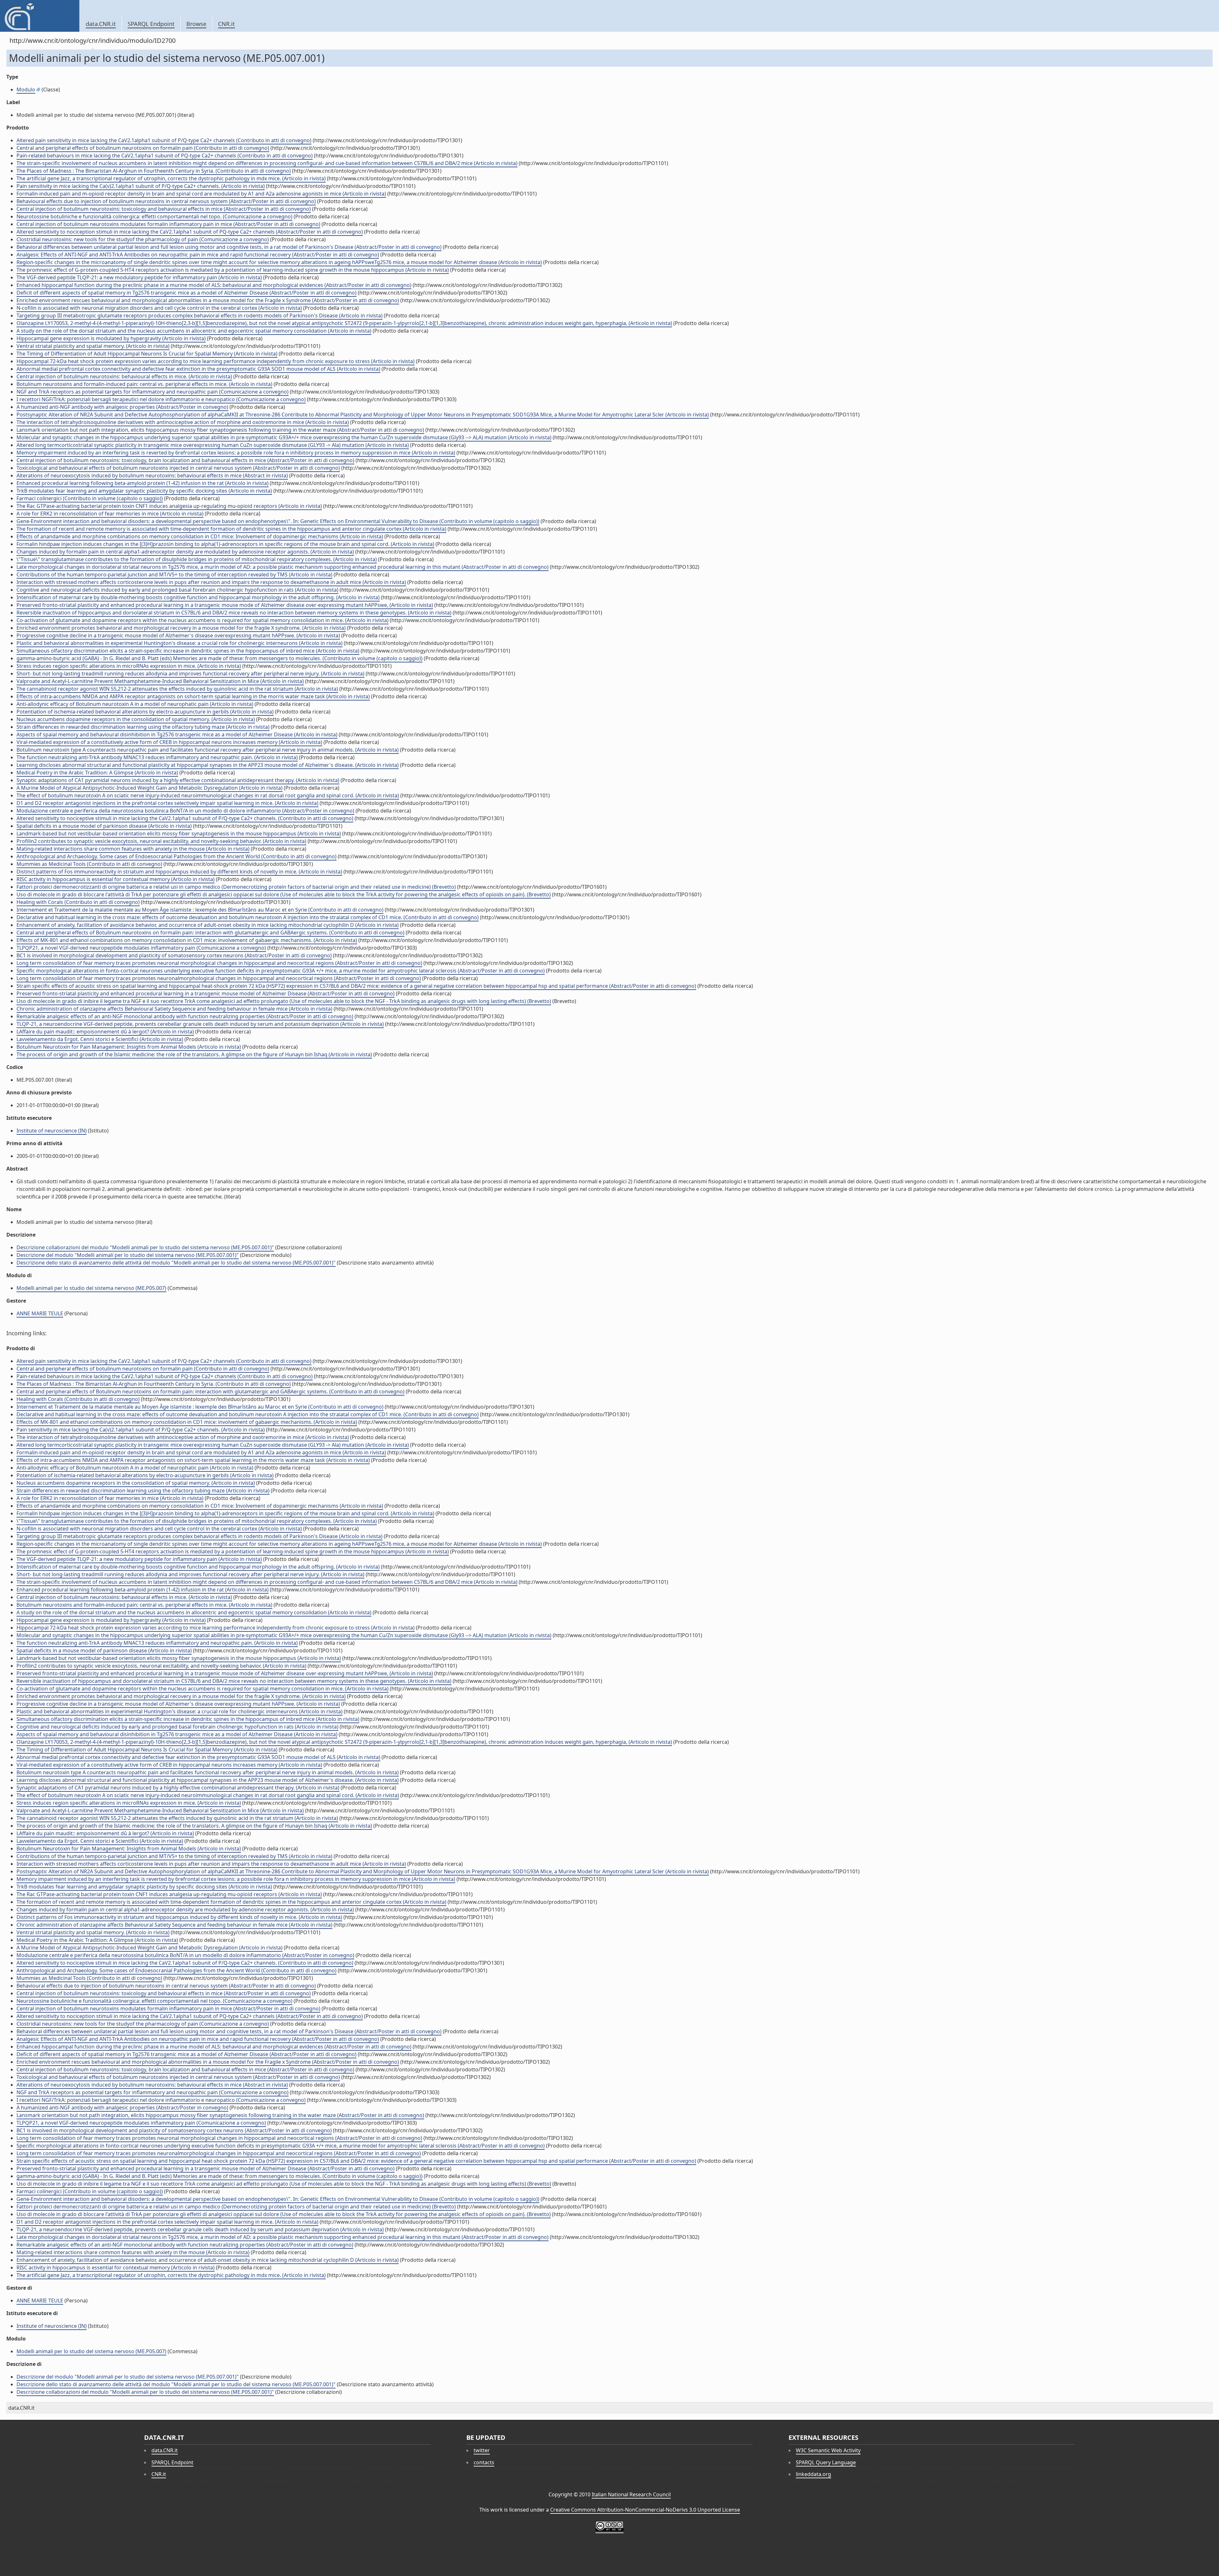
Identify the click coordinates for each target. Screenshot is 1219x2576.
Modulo (26, 90)
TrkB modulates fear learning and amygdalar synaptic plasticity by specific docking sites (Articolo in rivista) (144, 491)
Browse (196, 24)
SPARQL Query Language (826, 2462)
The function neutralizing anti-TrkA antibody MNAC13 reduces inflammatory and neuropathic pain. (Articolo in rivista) (157, 757)
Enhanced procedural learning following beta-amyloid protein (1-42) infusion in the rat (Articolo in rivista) (143, 483)
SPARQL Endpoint (151, 24)
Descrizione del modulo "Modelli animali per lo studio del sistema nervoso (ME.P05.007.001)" (128, 1255)
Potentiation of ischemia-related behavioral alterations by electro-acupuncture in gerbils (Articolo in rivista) (145, 712)
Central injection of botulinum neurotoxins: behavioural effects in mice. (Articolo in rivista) (124, 376)
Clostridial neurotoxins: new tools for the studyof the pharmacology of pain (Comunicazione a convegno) (143, 239)
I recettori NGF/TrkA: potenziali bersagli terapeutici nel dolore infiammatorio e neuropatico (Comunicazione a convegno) (161, 399)
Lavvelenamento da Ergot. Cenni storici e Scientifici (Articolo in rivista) (100, 1039)
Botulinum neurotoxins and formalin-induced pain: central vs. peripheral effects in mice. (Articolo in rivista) (144, 384)
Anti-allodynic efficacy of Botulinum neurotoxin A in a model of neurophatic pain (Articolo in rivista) (135, 704)
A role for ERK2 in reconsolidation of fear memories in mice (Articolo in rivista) (110, 514)
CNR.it (226, 24)
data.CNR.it (101, 24)
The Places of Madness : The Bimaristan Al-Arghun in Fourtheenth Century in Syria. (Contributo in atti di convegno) (154, 171)
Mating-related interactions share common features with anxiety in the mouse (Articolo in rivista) (133, 849)
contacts (484, 2462)
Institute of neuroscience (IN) (52, 1131)
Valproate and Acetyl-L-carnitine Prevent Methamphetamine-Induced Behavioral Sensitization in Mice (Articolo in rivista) (160, 681)
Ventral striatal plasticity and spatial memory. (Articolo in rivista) (93, 346)
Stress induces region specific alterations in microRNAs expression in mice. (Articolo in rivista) (129, 666)
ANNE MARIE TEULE (40, 1313)
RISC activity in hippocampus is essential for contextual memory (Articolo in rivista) (116, 879)
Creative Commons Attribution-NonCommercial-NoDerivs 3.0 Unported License (645, 2510)
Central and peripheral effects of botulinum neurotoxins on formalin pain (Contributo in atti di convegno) (143, 148)
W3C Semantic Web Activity (828, 2450)
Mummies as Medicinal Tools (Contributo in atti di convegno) (89, 864)
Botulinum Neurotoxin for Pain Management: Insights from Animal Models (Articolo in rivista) (129, 1047)
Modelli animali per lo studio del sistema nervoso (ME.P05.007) (91, 1288)
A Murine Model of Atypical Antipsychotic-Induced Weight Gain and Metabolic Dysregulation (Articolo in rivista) (150, 788)
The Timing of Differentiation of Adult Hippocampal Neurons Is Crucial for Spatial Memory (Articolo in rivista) (147, 354)
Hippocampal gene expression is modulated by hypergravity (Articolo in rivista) (111, 338)
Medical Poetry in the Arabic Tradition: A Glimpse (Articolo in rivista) (97, 773)
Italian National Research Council (631, 2494)
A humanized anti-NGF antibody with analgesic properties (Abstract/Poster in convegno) (122, 407)
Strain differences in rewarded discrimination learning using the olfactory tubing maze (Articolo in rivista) (143, 727)
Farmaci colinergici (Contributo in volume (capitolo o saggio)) (90, 498)
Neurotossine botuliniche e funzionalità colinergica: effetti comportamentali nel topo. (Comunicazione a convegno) (154, 216)
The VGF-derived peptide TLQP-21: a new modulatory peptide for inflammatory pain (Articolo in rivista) (139, 277)
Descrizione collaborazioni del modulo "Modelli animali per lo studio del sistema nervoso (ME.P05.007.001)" (145, 1247)
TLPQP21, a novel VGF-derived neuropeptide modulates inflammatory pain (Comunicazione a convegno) (141, 948)
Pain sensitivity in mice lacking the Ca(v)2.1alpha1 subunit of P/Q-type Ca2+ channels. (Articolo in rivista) (141, 186)
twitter (482, 2450)
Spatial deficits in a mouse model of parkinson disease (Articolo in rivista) (104, 826)
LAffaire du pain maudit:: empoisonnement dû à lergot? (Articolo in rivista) (105, 1032)
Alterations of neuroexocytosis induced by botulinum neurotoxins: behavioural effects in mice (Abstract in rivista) (152, 475)
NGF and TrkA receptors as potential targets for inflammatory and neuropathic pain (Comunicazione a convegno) (153, 392)
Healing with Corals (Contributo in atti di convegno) (78, 902)
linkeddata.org (813, 2474)
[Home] (40, 16)
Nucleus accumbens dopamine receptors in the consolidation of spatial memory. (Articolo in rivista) (136, 719)
